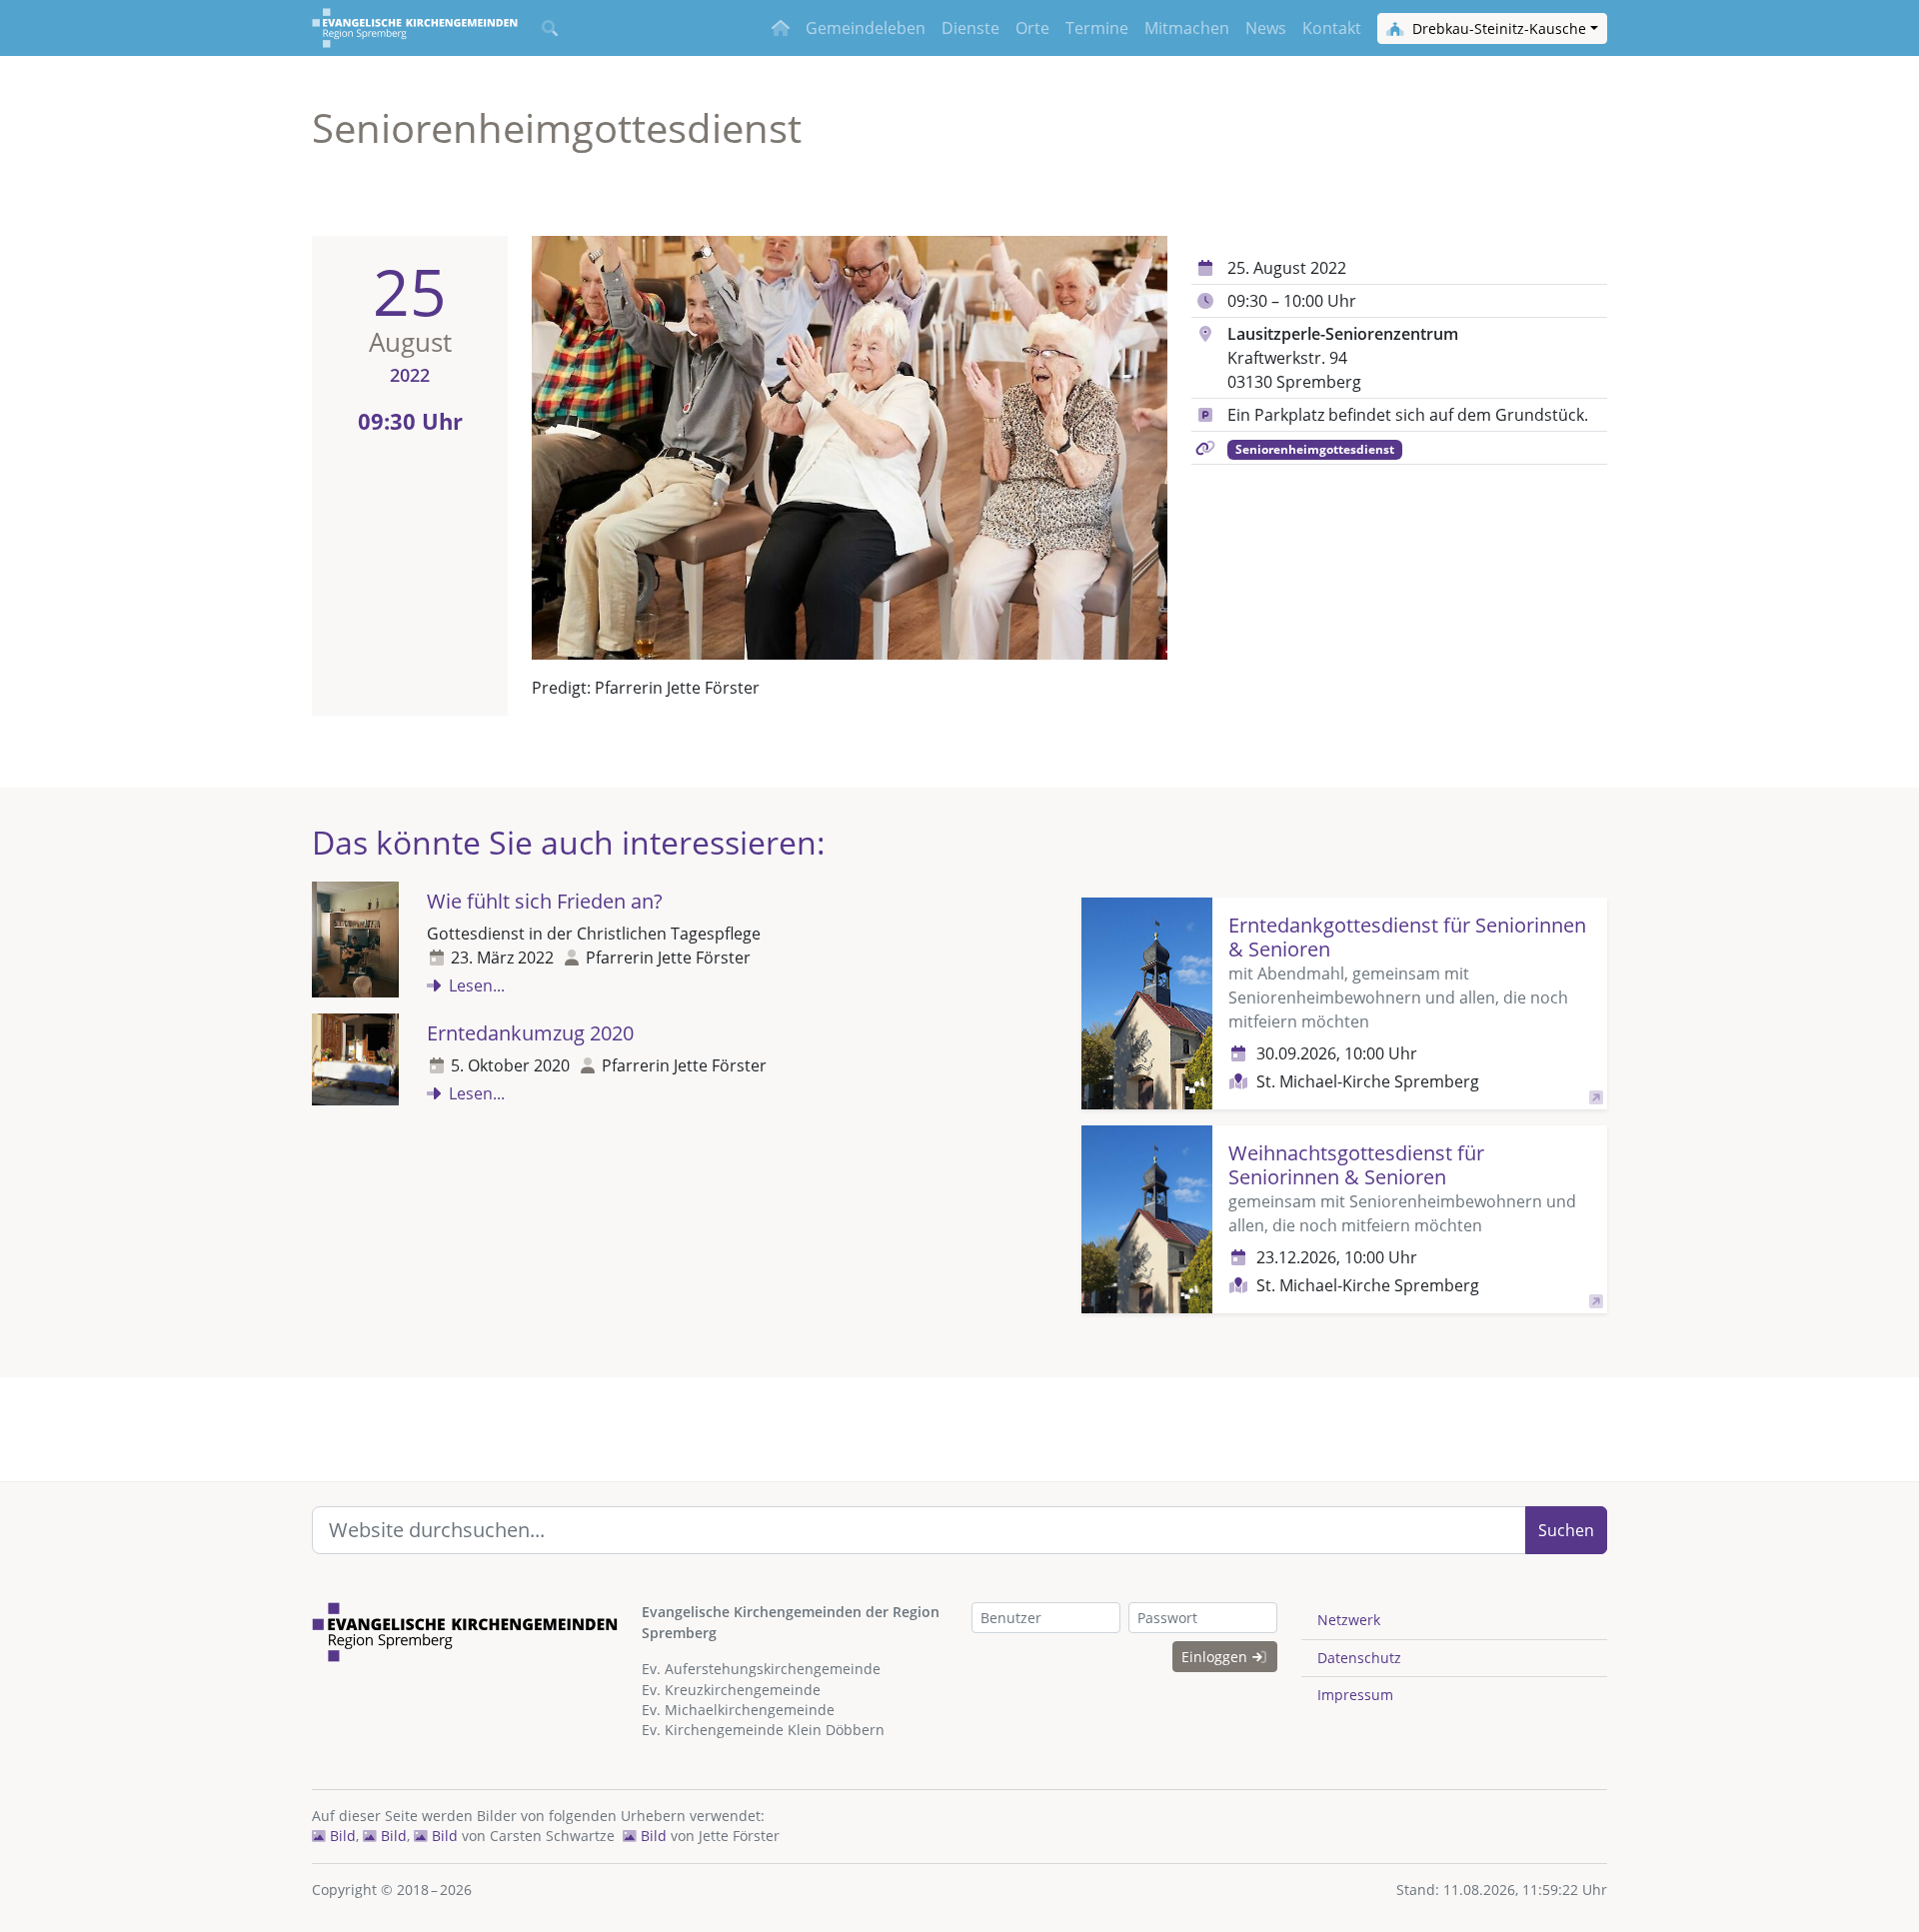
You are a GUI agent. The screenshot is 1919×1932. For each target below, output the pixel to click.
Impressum (1355, 1695)
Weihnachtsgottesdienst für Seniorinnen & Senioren (1356, 1165)
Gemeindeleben (866, 28)
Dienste (970, 28)
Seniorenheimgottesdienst (1315, 449)
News (1266, 28)
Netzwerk (1349, 1620)
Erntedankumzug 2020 (530, 1033)
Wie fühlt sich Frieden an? (545, 901)
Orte (1032, 28)
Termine (1097, 28)
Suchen (1566, 1530)
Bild (341, 1836)
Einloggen (1216, 1657)
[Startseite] (415, 28)
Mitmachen (1187, 28)
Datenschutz (1359, 1658)
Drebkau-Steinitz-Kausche (1497, 28)
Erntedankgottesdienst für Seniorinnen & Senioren (1407, 937)
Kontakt (1332, 28)
